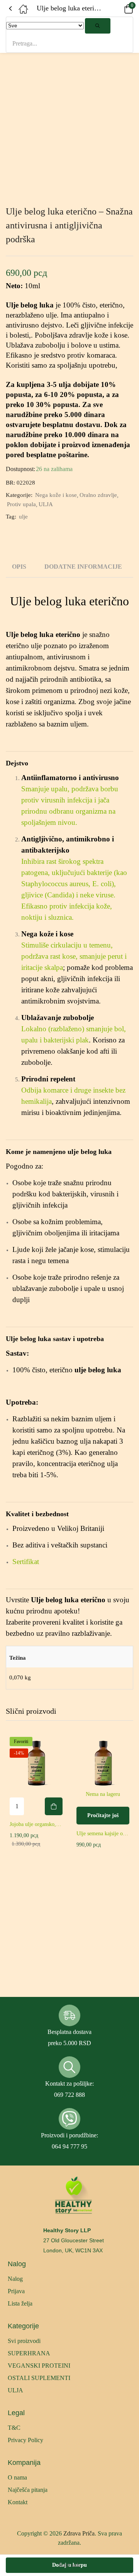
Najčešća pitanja (28, 2490)
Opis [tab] (19, 567)
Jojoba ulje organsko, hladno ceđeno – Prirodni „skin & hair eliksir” (36, 1824)
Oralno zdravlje (98, 495)
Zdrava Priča (79, 2533)
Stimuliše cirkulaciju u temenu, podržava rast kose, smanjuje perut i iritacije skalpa (74, 956)
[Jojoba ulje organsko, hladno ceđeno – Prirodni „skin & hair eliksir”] (36, 1763)
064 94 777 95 (69, 2146)
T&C (14, 2428)
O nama (17, 2477)
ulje (23, 517)
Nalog (15, 2279)
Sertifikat (26, 1562)
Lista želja (20, 2303)
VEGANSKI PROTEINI (39, 2366)
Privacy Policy (25, 2440)
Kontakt (18, 2502)
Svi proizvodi (24, 2341)
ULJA (46, 504)
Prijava (16, 2291)
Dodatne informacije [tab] (83, 567)
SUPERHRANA (29, 2353)
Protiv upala (21, 504)
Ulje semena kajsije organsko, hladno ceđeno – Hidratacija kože (103, 1834)
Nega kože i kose (56, 495)
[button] (118, 8)
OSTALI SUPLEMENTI (39, 2378)
